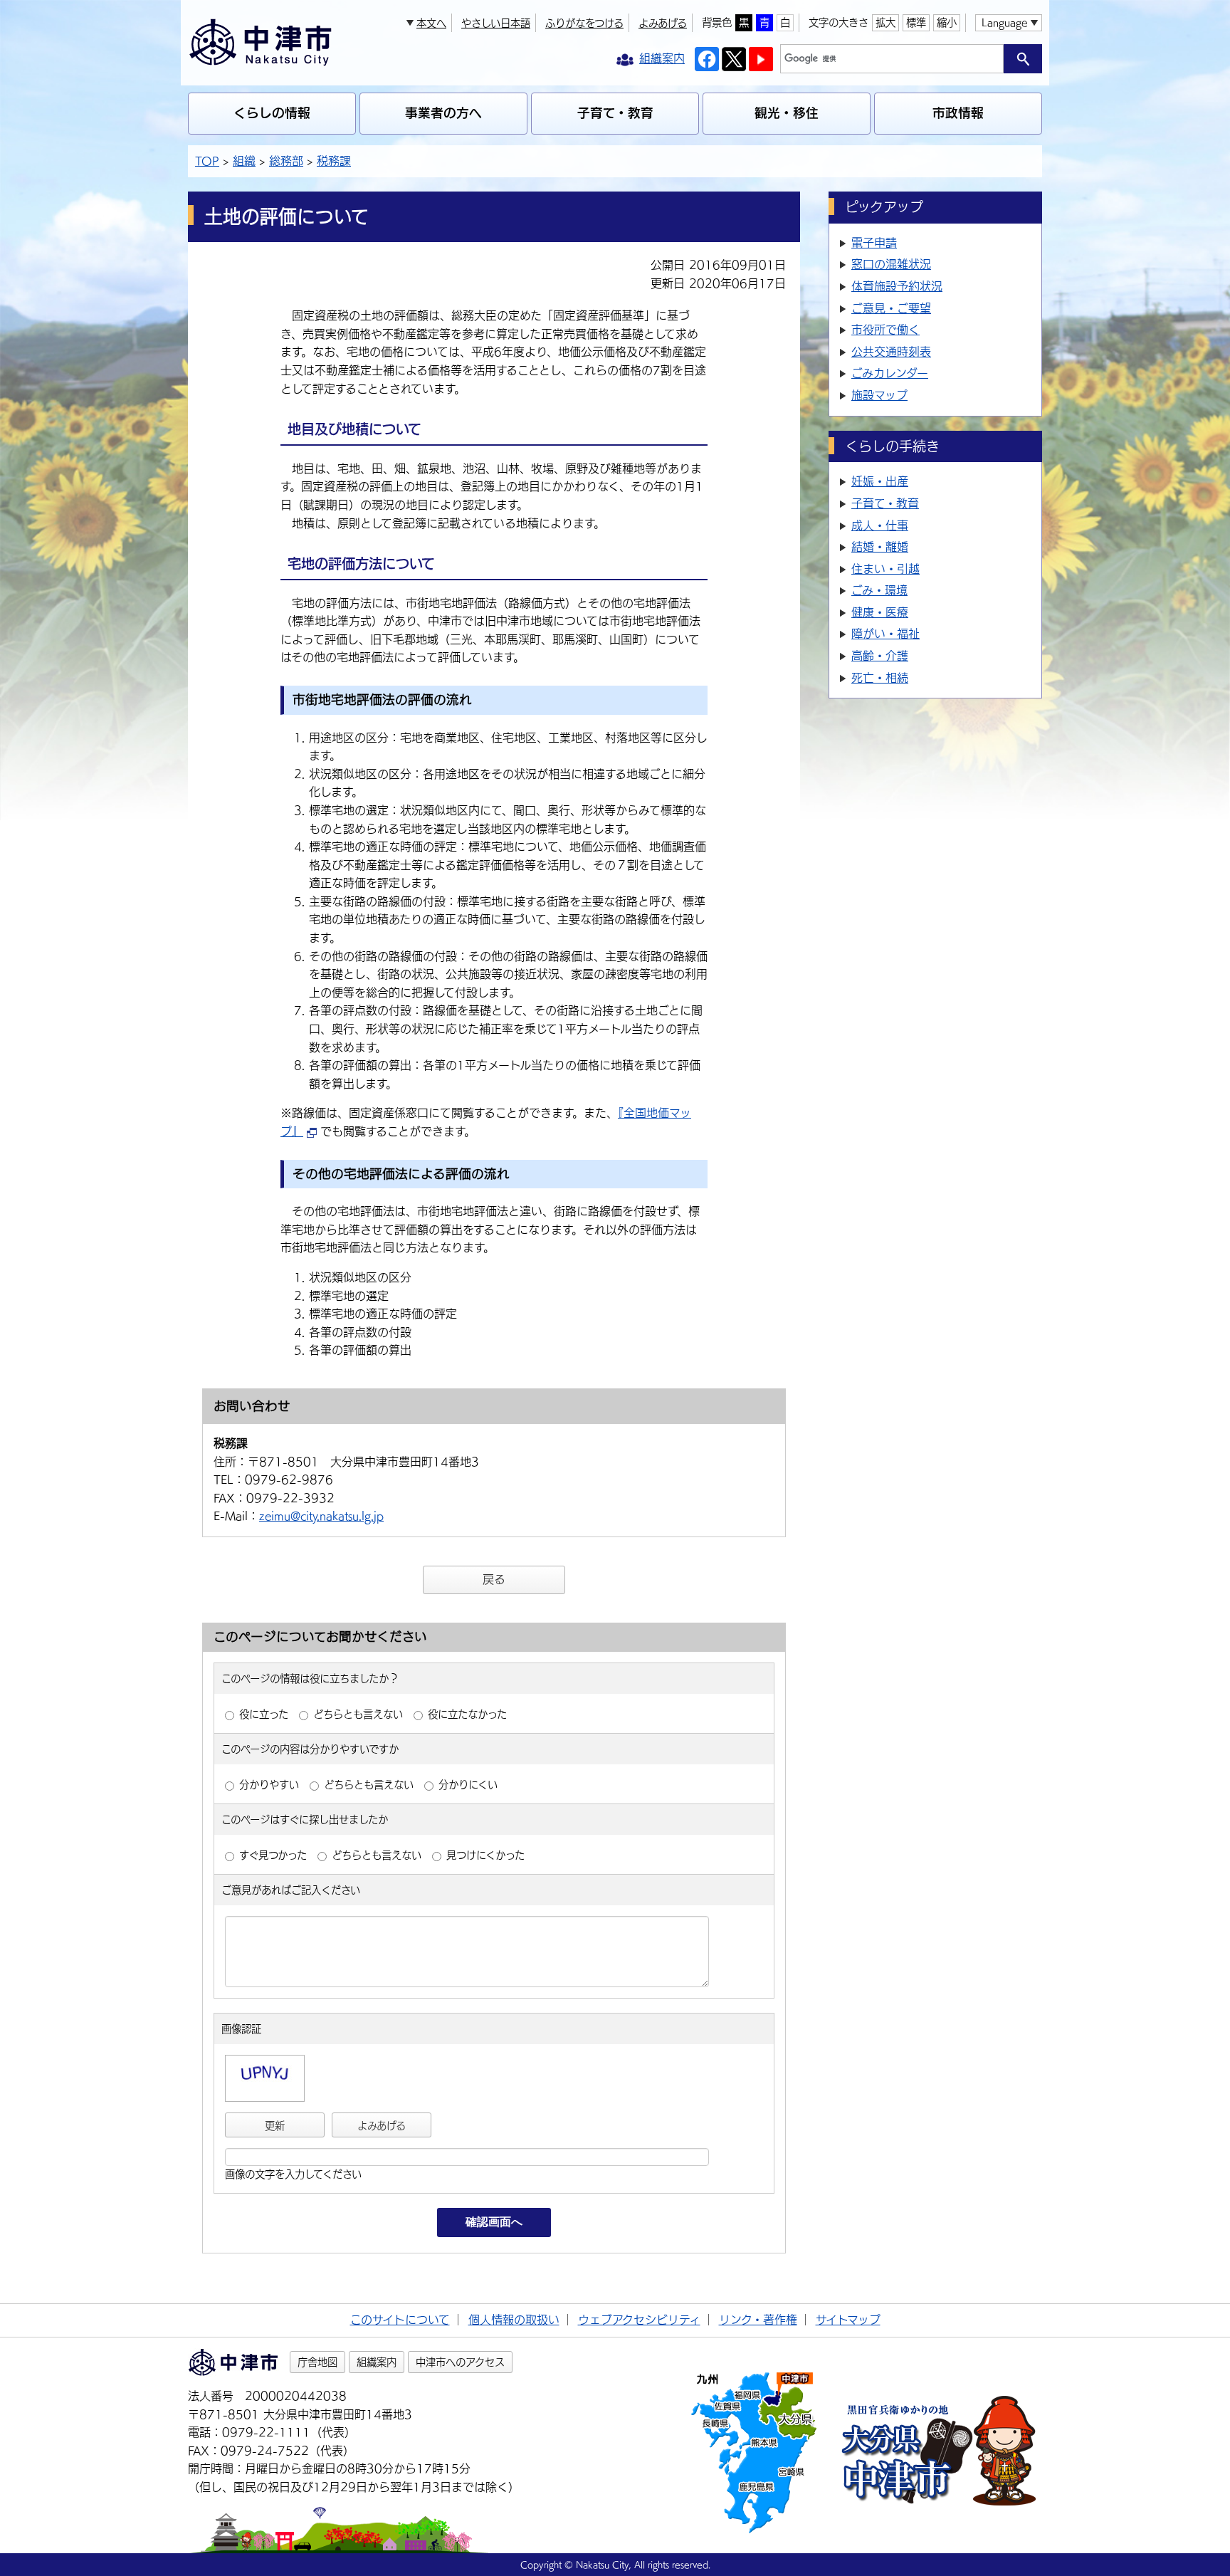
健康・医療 (880, 612)
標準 (916, 22)
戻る (494, 1579)
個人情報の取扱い (514, 2320)
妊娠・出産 (880, 481)
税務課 (334, 161)
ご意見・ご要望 (891, 308)
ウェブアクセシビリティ (639, 2320)
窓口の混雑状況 (891, 264)
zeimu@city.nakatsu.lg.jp (321, 1516)
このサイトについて (400, 2320)
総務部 (286, 161)
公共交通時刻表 (891, 352)
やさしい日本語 (496, 23)
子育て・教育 (615, 113)
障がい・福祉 (885, 634)
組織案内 (377, 2362)
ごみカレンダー (890, 373)
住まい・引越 (885, 569)
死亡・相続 (880, 678)
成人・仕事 (880, 525)
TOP (207, 161)
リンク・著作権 (758, 2320)
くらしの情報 (272, 113)
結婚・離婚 (880, 547)
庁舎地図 (317, 2362)
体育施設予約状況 (897, 286)
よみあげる (663, 23)
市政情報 (958, 113)
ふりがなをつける (584, 23)
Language (1004, 22)
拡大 (885, 22)
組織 (244, 161)
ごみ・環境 (879, 590)
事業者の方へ (443, 113)
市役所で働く (885, 330)
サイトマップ (848, 2320)
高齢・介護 (880, 656)
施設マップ (879, 395)
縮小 (947, 22)
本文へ (431, 23)
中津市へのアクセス (460, 2362)
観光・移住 (787, 113)
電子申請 (874, 243)
